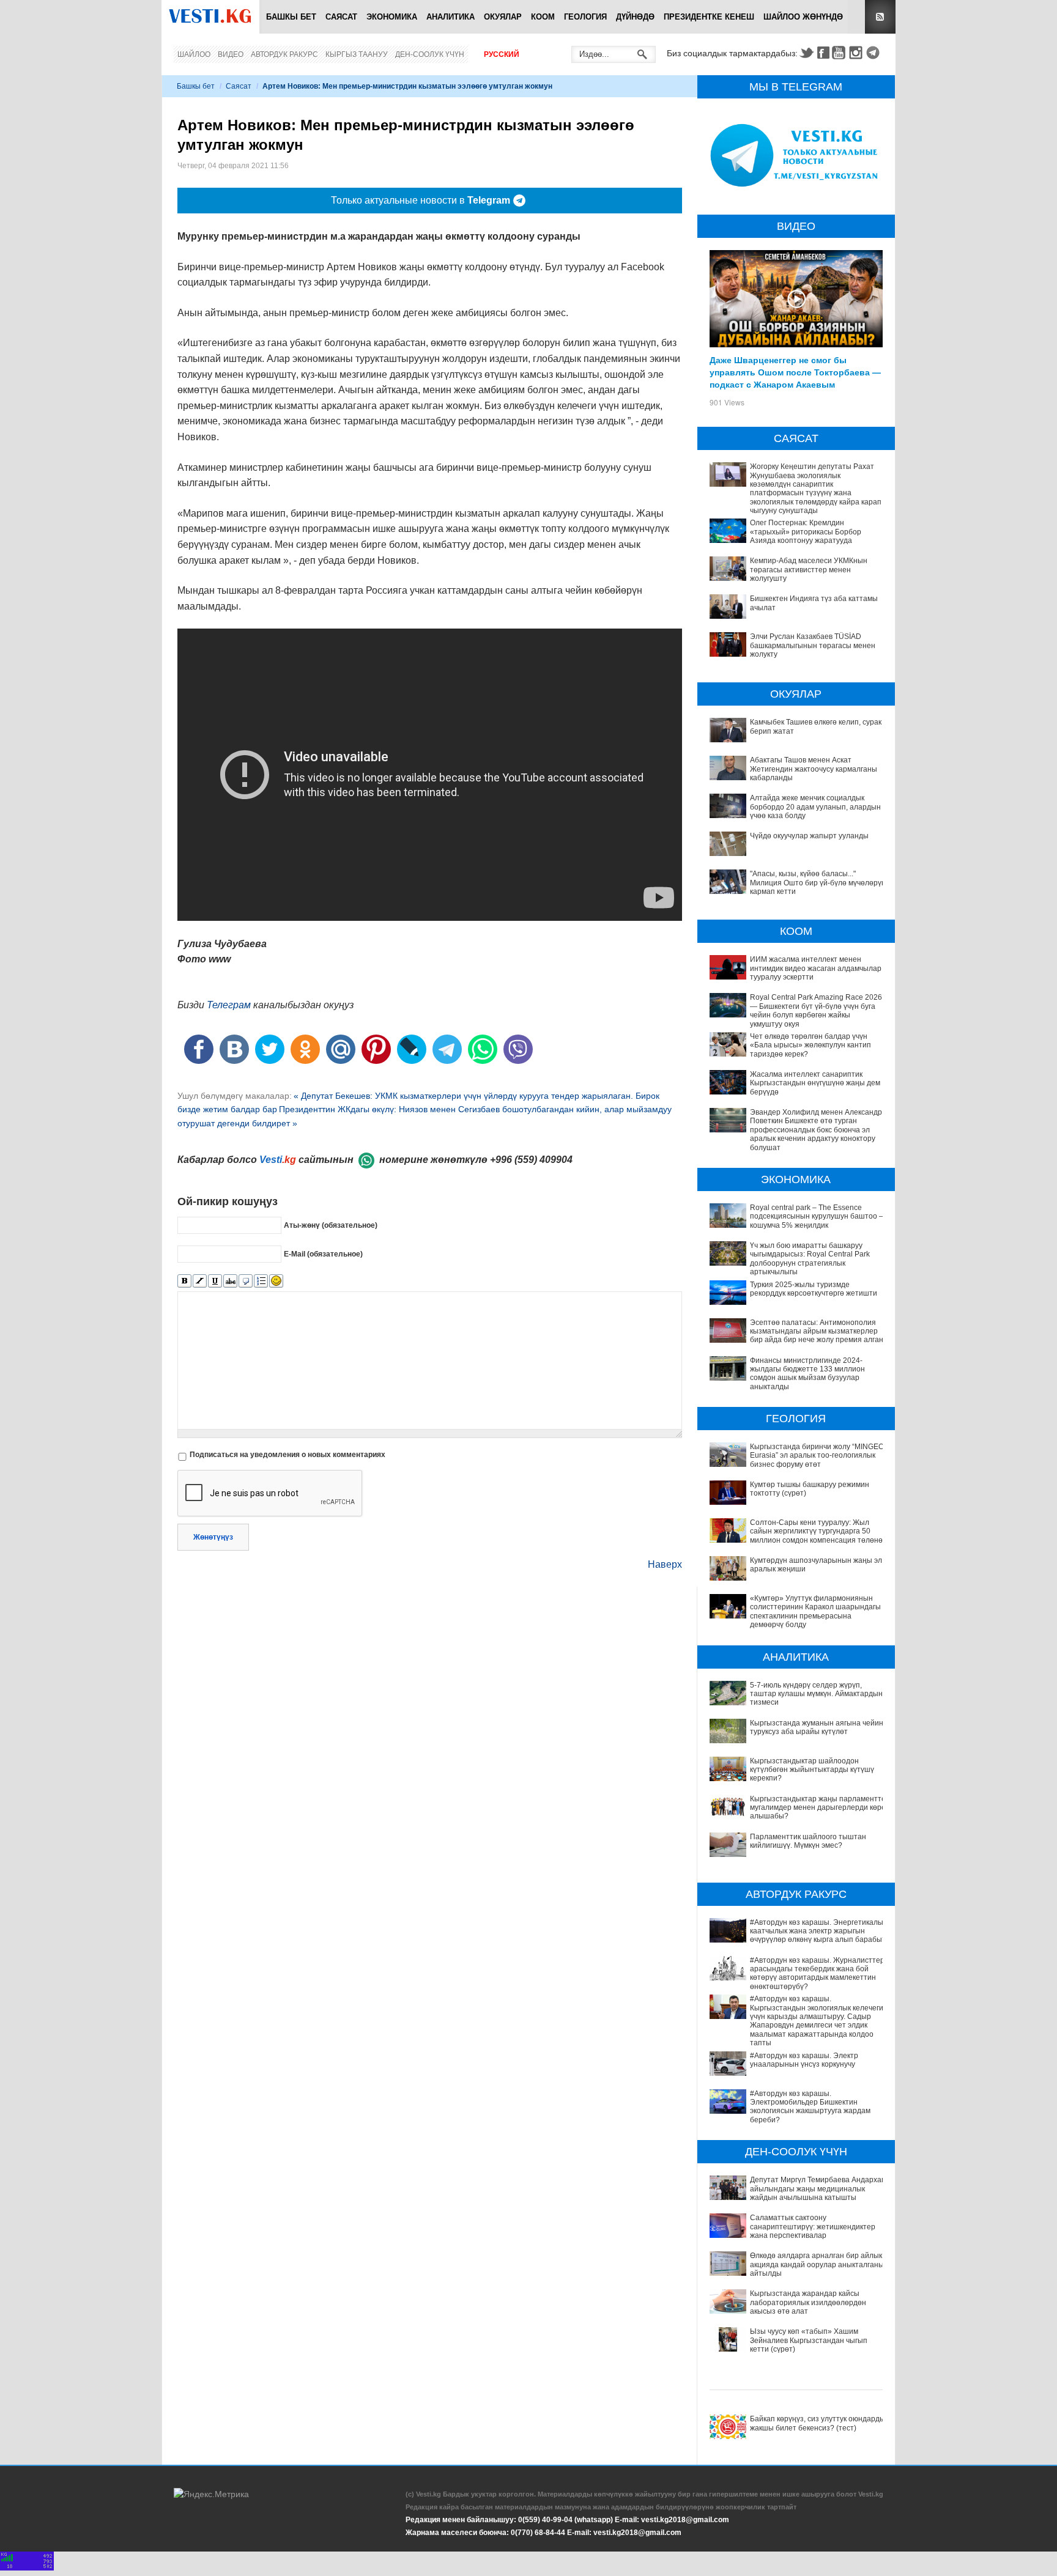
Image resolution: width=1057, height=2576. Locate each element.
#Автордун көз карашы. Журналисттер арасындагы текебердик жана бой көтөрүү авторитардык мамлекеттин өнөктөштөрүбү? (817, 1973)
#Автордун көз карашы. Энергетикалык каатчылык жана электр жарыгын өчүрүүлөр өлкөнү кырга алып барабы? (818, 1931)
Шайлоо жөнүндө (803, 17)
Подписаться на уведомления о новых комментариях (287, 1455)
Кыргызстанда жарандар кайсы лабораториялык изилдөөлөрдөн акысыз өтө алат (808, 2302)
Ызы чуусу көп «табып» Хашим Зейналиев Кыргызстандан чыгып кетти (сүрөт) (809, 2340)
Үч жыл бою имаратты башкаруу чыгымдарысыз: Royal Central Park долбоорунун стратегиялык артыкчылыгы (810, 1259)
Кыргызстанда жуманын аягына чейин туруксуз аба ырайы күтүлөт (817, 1727)
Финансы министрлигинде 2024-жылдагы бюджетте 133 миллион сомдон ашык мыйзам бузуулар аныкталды (807, 1374)
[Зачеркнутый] (230, 1281)
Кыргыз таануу (357, 54)
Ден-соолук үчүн (430, 54)
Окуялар (503, 17)
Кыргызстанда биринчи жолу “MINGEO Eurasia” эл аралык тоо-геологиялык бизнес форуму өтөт (817, 1456)
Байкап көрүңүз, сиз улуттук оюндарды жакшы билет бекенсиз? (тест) (818, 2423)
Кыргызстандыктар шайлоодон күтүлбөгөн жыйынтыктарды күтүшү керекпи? (812, 1770)
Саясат (341, 17)
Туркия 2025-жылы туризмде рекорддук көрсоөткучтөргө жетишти (814, 1289)
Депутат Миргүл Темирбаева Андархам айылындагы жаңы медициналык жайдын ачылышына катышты (818, 2189)
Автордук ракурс (284, 54)
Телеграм (229, 1005)
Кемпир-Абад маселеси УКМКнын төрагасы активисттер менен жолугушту (809, 570)
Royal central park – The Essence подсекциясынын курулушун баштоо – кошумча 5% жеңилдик (817, 1216)
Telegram (875, 53)
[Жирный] (184, 1281)
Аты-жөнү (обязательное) (331, 1225)
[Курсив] (200, 1281)
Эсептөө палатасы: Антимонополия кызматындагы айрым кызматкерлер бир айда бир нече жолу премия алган (817, 1331)
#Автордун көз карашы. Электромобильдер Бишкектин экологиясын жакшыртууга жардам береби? (810, 2107)
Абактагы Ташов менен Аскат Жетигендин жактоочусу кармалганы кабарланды (814, 769)
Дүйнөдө (635, 17)
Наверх (665, 1564)
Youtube (840, 53)
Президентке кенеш (709, 17)
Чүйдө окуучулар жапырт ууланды (809, 836)
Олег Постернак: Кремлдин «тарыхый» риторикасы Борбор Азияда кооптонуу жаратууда (806, 532)
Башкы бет (291, 17)
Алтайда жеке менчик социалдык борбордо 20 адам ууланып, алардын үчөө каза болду (815, 807)
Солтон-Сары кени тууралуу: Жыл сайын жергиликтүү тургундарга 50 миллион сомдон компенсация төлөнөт (818, 1531)
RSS (880, 17)
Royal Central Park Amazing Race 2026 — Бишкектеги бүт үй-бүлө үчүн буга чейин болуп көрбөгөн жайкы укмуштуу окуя (816, 1010)
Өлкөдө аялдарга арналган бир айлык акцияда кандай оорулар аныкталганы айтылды (817, 2264)
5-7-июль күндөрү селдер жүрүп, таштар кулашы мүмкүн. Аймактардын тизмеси (816, 1694)
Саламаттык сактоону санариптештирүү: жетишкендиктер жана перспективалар (813, 2227)
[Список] (261, 1281)
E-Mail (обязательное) (323, 1253)
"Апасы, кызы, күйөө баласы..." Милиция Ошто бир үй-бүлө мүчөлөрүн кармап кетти (818, 883)
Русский (502, 54)
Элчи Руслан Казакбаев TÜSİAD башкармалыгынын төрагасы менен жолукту (813, 645)
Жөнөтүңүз (213, 1537)
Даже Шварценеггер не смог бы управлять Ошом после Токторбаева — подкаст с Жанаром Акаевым (795, 372)
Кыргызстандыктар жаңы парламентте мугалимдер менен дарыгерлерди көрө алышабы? (818, 1808)
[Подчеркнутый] (215, 1281)
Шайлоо (194, 54)
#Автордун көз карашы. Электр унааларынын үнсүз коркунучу (804, 2060)
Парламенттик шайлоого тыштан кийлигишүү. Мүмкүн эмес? (808, 1841)
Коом (543, 17)
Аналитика (451, 17)
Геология (585, 17)
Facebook (823, 53)
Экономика (392, 17)
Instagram (858, 53)
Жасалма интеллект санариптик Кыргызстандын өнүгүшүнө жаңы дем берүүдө (815, 1083)
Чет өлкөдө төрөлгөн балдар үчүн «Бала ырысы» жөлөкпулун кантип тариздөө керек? (810, 1045)
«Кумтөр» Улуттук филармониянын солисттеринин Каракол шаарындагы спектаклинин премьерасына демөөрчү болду (815, 1611)
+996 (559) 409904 (531, 1160)
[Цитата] (246, 1281)
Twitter (806, 53)
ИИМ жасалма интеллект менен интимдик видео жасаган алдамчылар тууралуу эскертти (816, 968)
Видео (231, 54)
